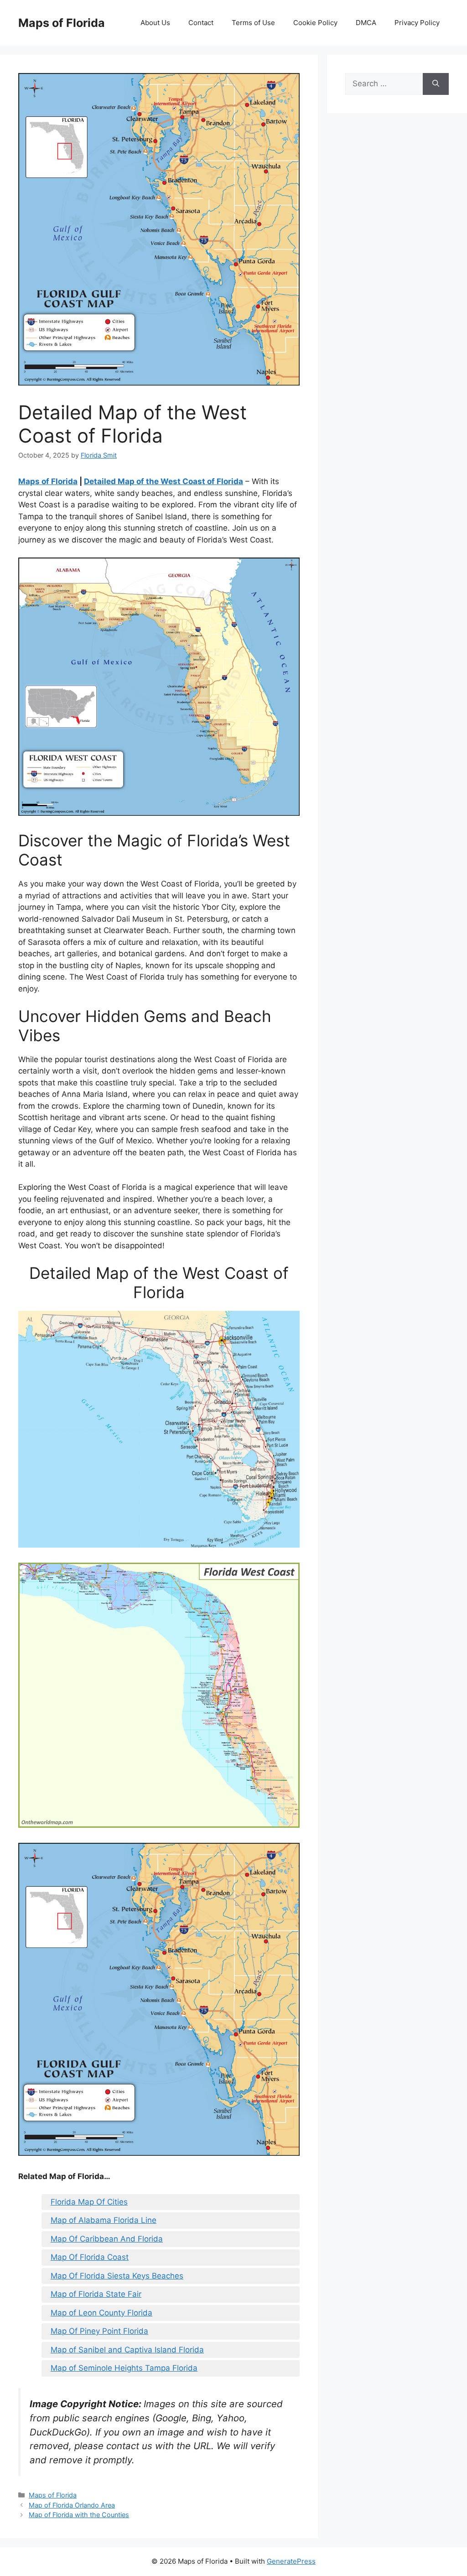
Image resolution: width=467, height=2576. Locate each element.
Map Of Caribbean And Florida (107, 2239)
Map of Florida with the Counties (79, 2515)
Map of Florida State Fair (96, 2294)
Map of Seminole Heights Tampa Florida (124, 2368)
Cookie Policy (315, 23)
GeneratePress (291, 2561)
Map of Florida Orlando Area (72, 2505)
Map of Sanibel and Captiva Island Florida (127, 2350)
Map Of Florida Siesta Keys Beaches (117, 2276)
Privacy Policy (417, 23)
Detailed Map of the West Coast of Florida (163, 481)
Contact (201, 23)
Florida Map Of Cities (89, 2202)
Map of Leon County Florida (101, 2313)
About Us (155, 23)
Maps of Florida (62, 23)
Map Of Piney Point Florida (99, 2331)
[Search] (436, 84)
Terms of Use (253, 23)
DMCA (366, 23)
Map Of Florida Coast (90, 2257)
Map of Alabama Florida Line (104, 2220)
